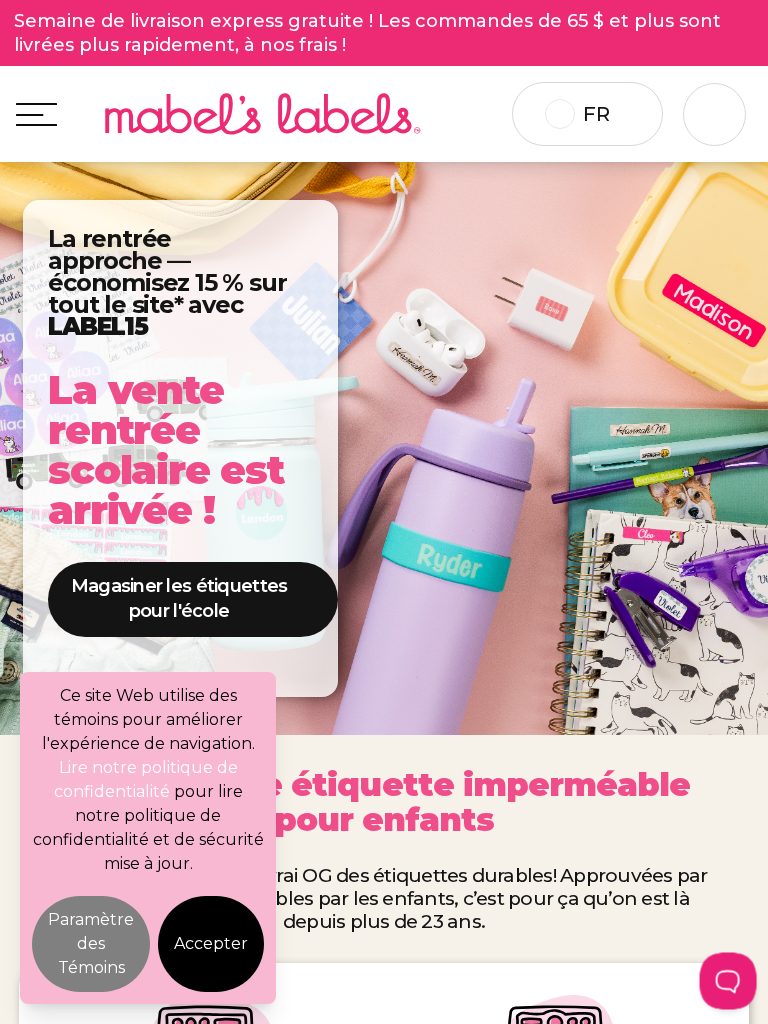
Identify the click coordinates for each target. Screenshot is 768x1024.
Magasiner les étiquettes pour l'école (179, 598)
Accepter (211, 943)
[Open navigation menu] (36, 114)
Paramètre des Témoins (91, 943)
